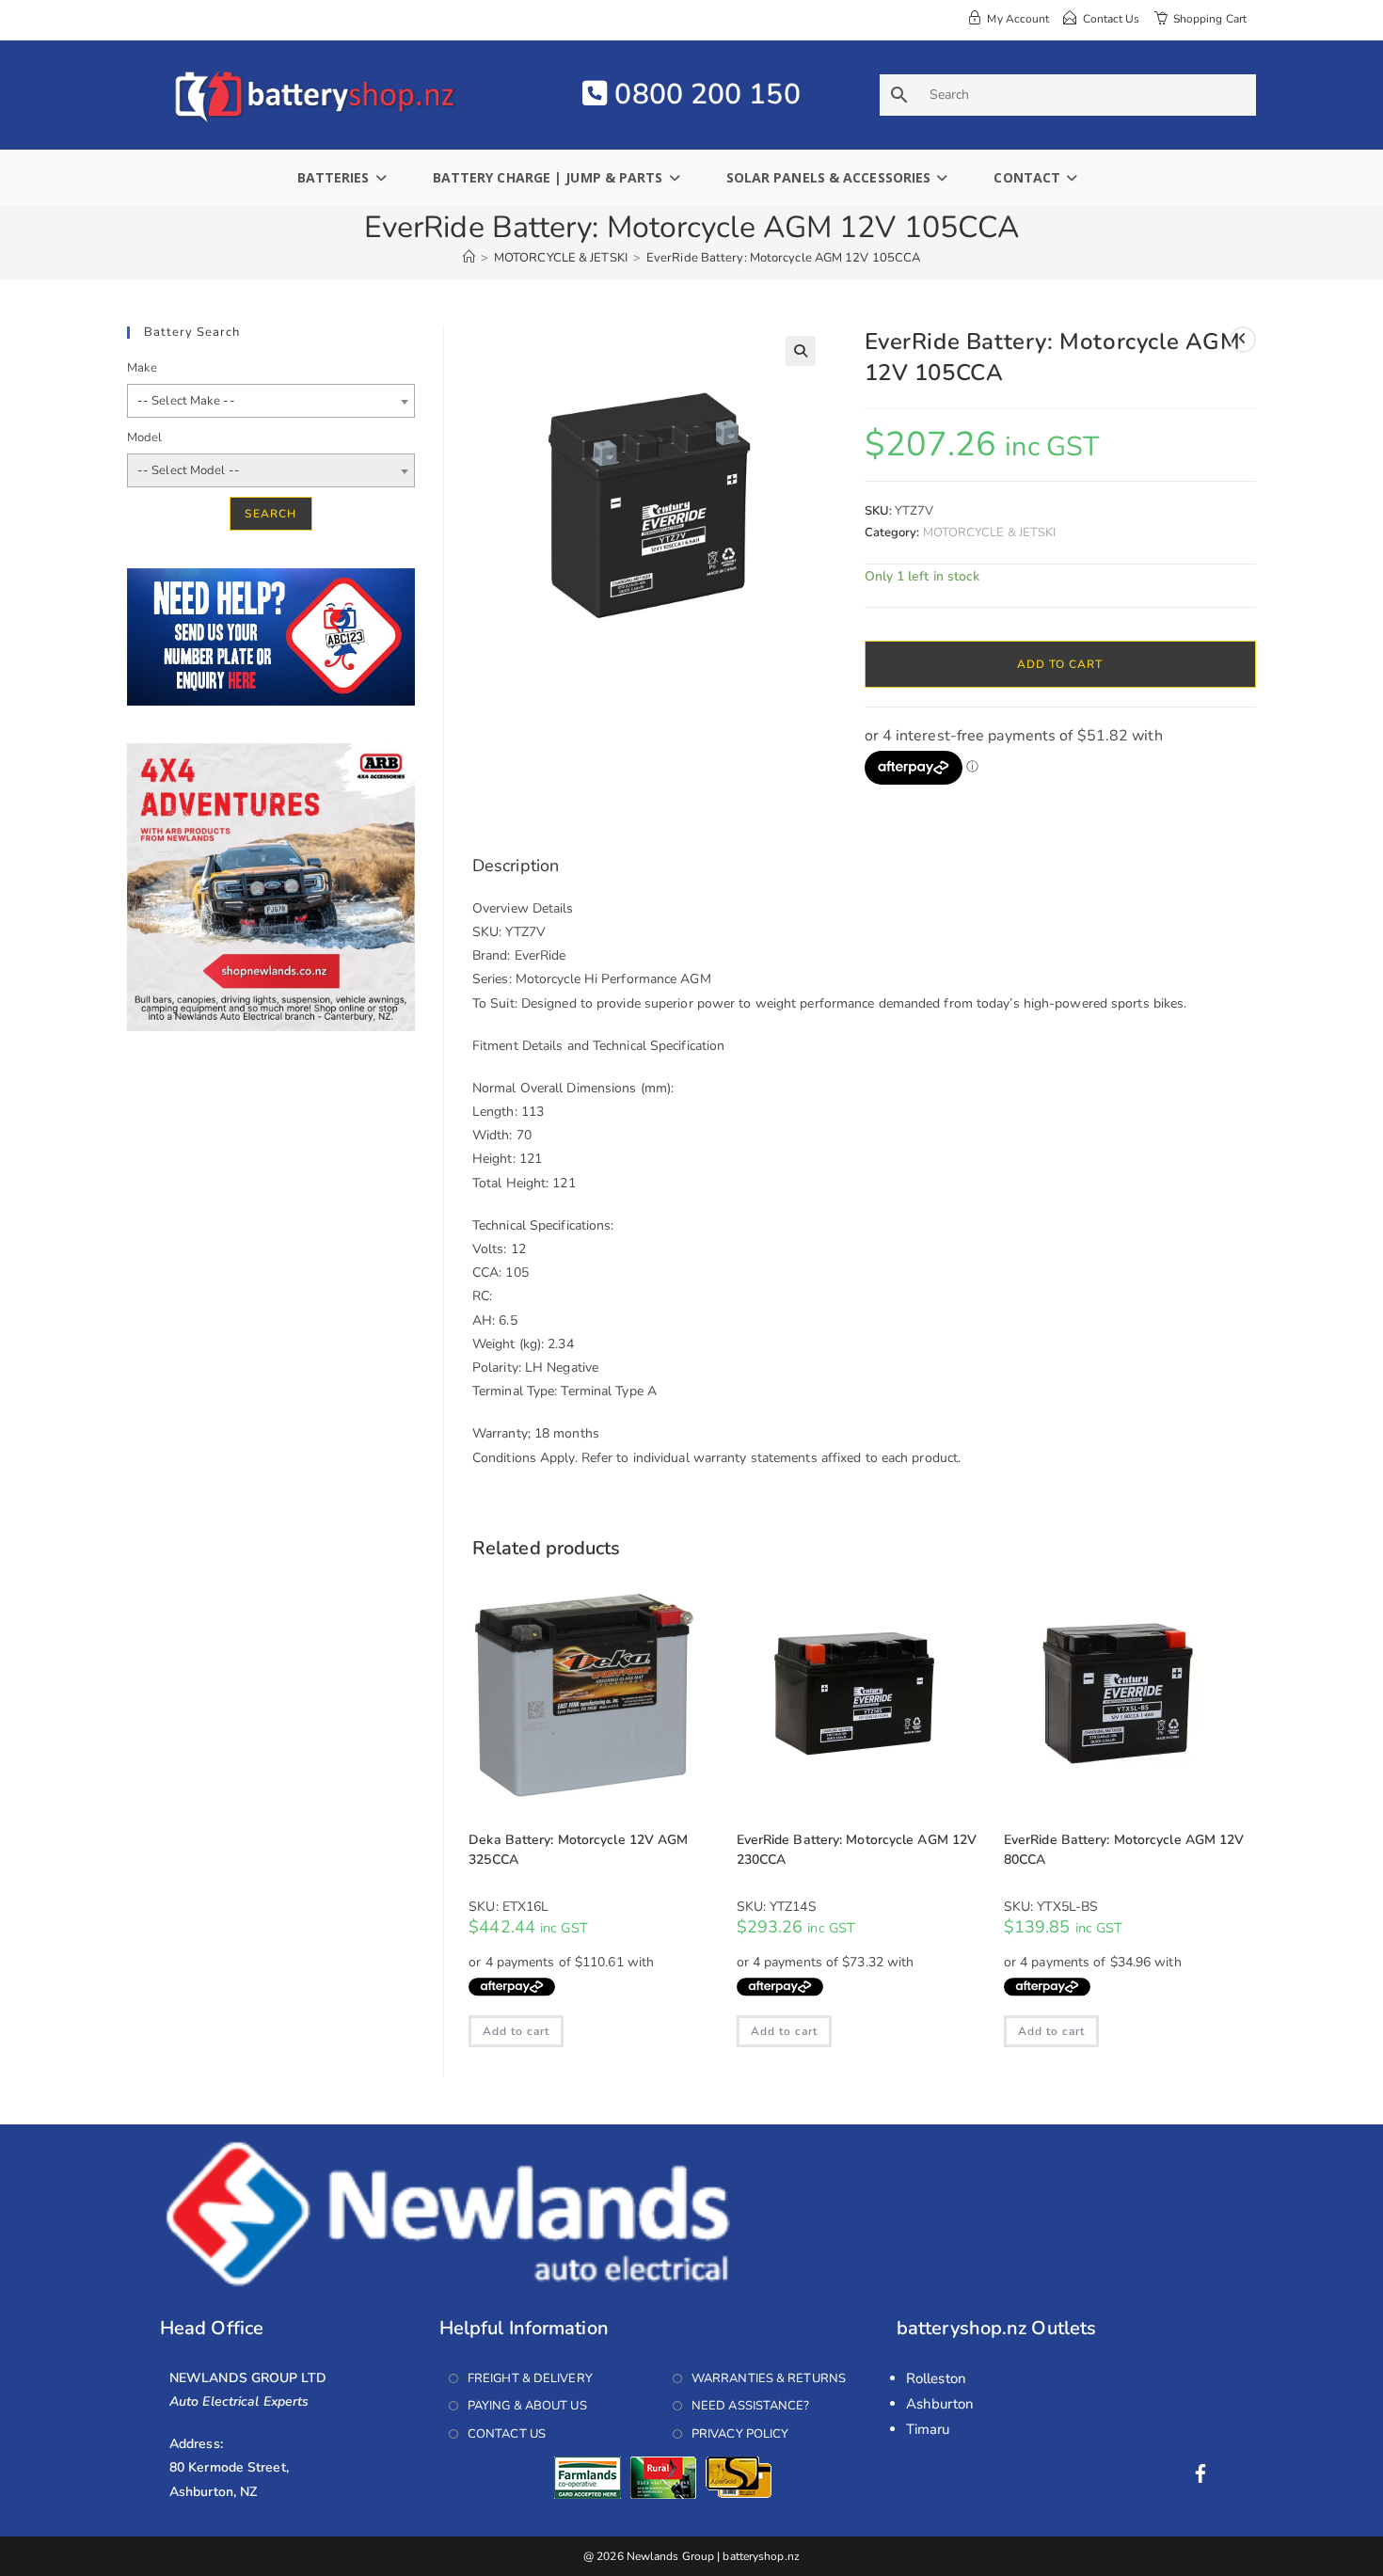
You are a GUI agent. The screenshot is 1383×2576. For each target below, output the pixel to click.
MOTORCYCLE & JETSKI (990, 533)
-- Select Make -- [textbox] (186, 401)
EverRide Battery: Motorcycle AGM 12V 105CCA (783, 258)
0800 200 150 (703, 95)
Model (145, 437)
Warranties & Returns (769, 2378)
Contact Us (507, 2434)
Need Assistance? (751, 2406)
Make (142, 368)
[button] (801, 351)
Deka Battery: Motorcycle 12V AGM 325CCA (578, 1850)
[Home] (469, 258)
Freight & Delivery (530, 2378)
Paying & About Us (527, 2406)
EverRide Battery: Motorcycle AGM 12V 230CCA (857, 1850)
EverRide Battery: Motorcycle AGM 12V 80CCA (1124, 1850)
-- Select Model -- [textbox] (189, 470)
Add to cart (1060, 664)
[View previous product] (1243, 340)
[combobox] (271, 401)
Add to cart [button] (516, 2031)
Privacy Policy (740, 2434)
